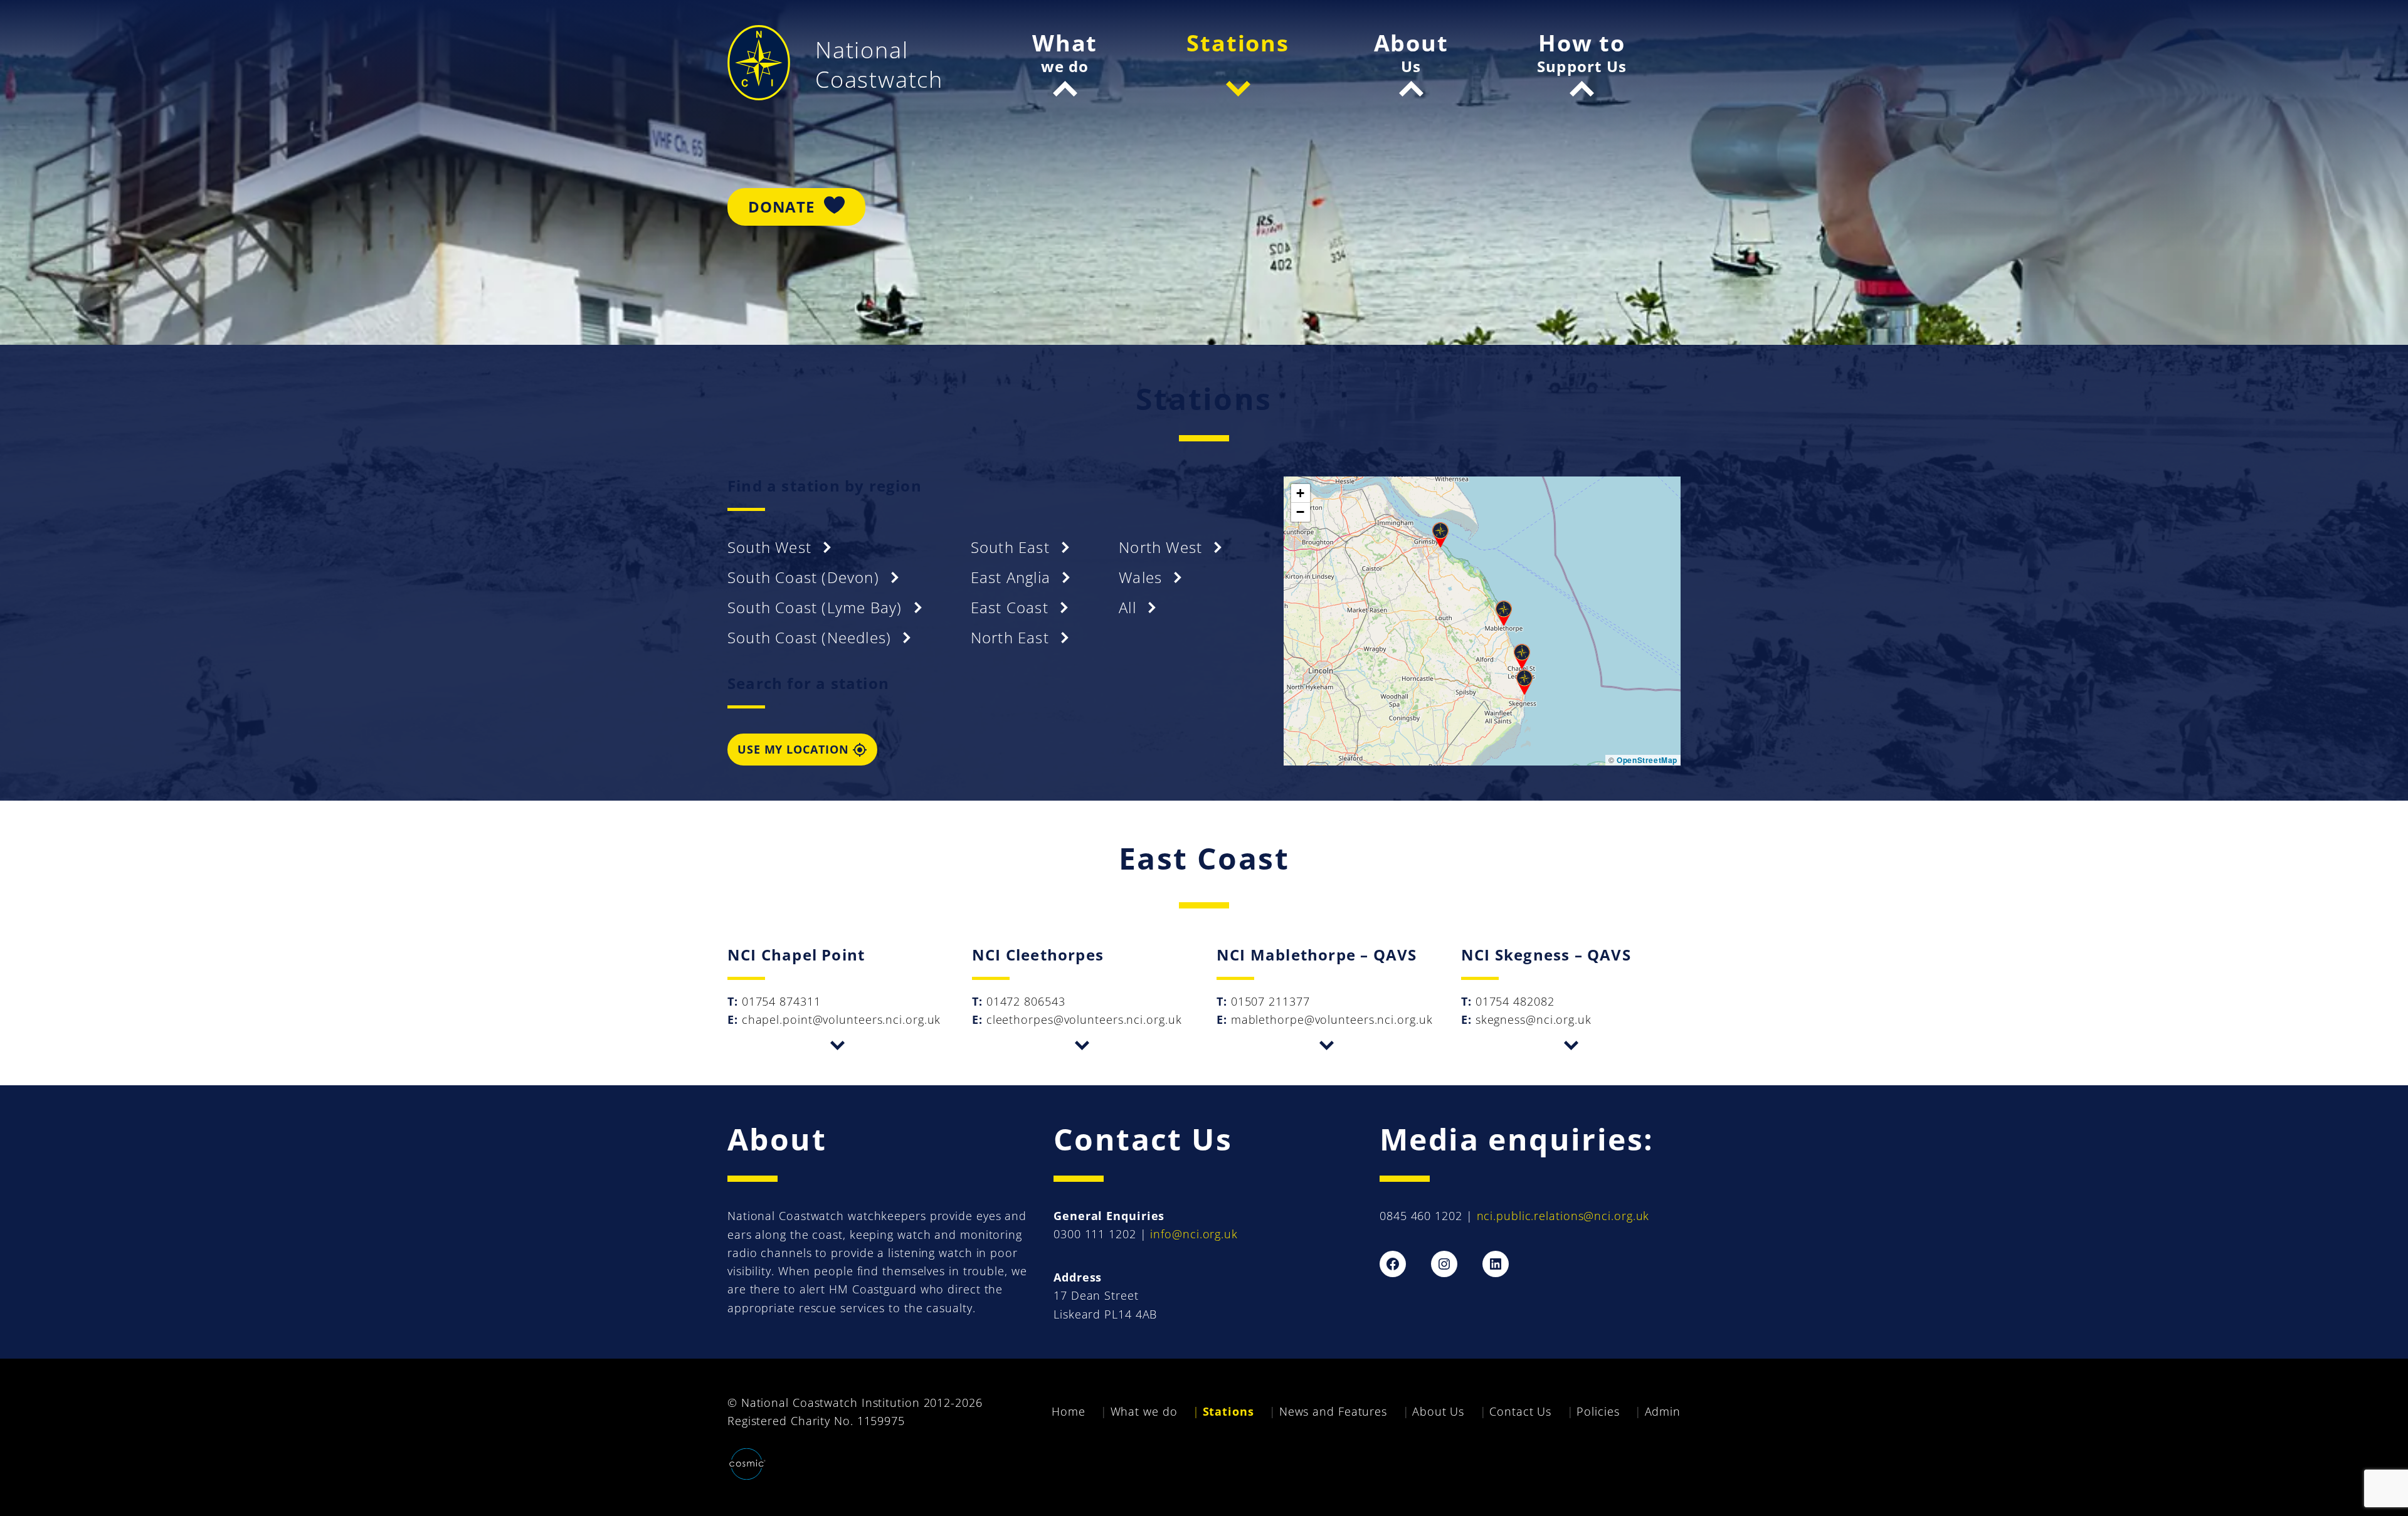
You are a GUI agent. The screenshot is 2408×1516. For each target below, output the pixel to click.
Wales (1143, 577)
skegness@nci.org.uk (1534, 1019)
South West (772, 547)
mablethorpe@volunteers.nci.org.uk (1332, 1019)
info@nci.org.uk (1194, 1234)
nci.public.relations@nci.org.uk (1563, 1216)
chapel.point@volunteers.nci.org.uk (842, 1019)
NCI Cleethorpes (1038, 955)
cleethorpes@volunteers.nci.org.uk (1084, 1019)
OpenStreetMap (1647, 760)
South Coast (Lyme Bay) (817, 607)
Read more (837, 1045)
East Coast (1012, 607)
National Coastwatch (879, 65)
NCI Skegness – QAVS (1546, 955)
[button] (1522, 656)
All (1130, 607)
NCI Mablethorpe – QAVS (1317, 955)
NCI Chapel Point (796, 955)
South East (1012, 547)
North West (1163, 547)
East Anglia (1013, 577)
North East (1012, 637)
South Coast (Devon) (805, 577)
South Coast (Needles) (811, 637)
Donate (781, 207)
